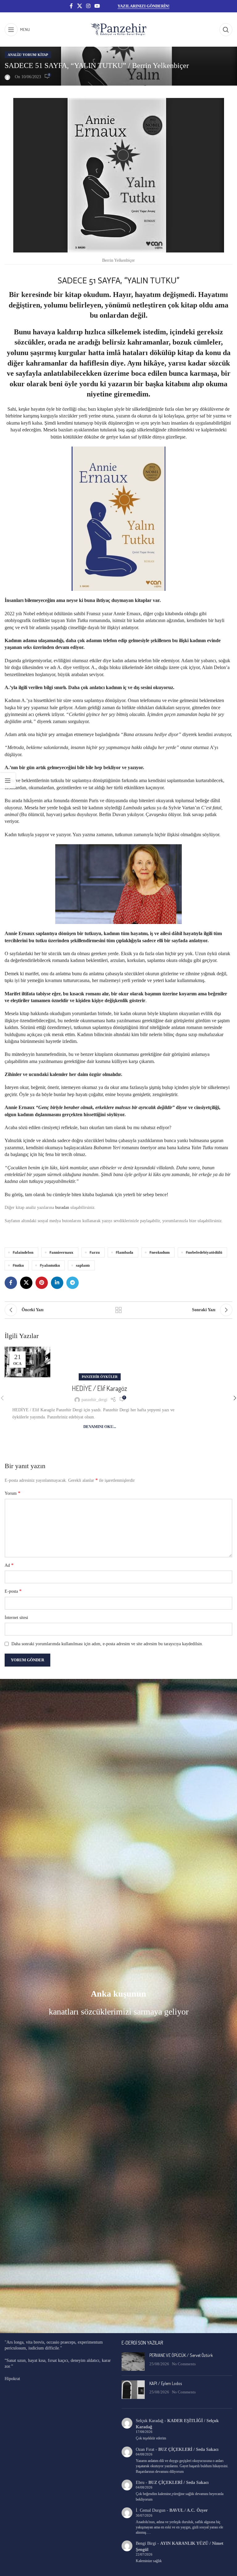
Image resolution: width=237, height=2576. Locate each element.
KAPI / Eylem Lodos (166, 2383)
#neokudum (160, 1252)
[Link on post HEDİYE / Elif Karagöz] (27, 1362)
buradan (62, 1207)
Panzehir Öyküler (100, 1377)
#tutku (18, 1265)
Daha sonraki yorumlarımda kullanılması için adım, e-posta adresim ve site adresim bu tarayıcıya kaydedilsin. (107, 1644)
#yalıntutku (50, 1265)
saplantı (83, 1265)
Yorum (12, 1493)
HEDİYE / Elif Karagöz (100, 1388)
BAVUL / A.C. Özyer (189, 2510)
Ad (9, 1565)
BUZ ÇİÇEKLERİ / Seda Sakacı (188, 2449)
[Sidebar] (8, 781)
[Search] (226, 30)
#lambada (125, 1252)
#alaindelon (23, 1252)
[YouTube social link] (97, 6)
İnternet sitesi (16, 1618)
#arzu (95, 1252)
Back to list (118, 1310)
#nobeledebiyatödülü (204, 1252)
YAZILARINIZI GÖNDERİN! (143, 6)
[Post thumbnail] (133, 2362)
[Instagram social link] (88, 6)
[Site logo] (118, 29)
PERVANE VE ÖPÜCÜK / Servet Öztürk (181, 2355)
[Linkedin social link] (57, 1283)
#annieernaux (61, 1252)
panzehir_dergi (94, 1400)
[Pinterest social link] (42, 1283)
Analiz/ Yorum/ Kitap (28, 55)
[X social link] (79, 6)
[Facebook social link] (71, 6)
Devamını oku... (100, 1427)
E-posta (13, 1591)
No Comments (184, 2364)
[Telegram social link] (73, 1283)
